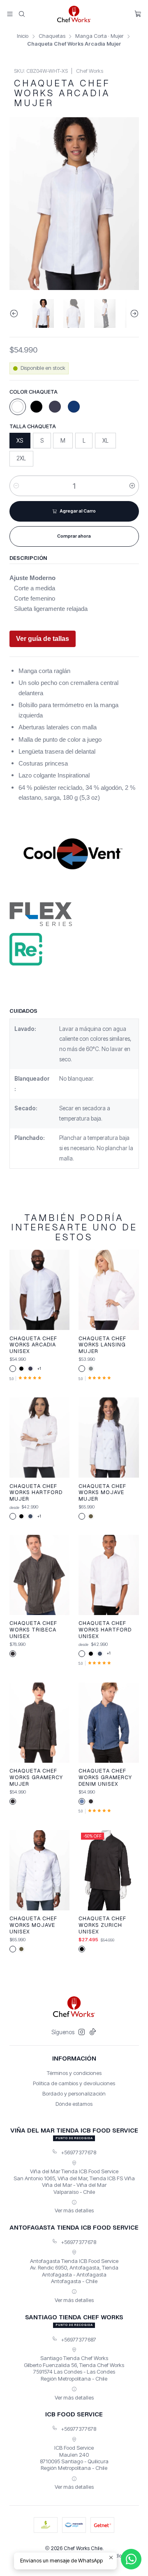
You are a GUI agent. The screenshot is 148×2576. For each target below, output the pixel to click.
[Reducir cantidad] (16, 486)
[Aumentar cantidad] (132, 486)
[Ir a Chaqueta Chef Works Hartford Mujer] (39, 1438)
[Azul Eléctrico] (74, 407)
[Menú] (10, 14)
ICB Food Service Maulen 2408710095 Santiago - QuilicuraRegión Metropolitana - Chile (74, 2458)
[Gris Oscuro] (91, 1369)
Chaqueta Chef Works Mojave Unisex (33, 1925)
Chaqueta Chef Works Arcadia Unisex (33, 1345)
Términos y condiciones (74, 2073)
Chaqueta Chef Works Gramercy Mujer (36, 1777)
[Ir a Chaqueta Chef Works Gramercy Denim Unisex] (109, 1723)
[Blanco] (18, 407)
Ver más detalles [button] (74, 2210)
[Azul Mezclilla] (82, 1801)
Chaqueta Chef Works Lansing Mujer (102, 1345)
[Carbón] (13, 1654)
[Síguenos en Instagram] (82, 2032)
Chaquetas (52, 36)
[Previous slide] (16, 313)
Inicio (23, 36)
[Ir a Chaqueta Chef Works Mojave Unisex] (39, 1870)
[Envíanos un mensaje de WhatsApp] (131, 2559)
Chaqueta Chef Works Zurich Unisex (102, 1925)
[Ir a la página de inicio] (74, 14)
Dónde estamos (74, 2104)
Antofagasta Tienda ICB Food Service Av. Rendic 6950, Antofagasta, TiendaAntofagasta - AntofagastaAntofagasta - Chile (74, 2271)
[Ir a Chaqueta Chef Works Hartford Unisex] (109, 1575)
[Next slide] (133, 313)
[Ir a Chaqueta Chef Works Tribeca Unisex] (39, 1575)
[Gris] (55, 407)
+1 (39, 1368)
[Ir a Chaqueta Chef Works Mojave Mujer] (109, 1438)
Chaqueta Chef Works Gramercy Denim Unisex (105, 1777)
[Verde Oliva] (91, 1516)
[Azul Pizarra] (30, 1516)
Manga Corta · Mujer (99, 36)
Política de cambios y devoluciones (74, 2083)
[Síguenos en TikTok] (93, 2032)
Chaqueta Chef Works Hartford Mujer (36, 1492)
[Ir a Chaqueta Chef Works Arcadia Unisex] (39, 1290)
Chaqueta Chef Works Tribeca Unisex (33, 1629)
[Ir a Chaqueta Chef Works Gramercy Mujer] (39, 1723)
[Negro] (36, 407)
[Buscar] (22, 14)
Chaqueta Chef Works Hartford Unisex (105, 1629)
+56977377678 (79, 2152)
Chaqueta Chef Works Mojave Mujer (102, 1492)
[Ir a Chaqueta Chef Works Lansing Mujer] (109, 1290)
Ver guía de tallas (43, 639)
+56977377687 (79, 2339)
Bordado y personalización (74, 2093)
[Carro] (138, 14)
